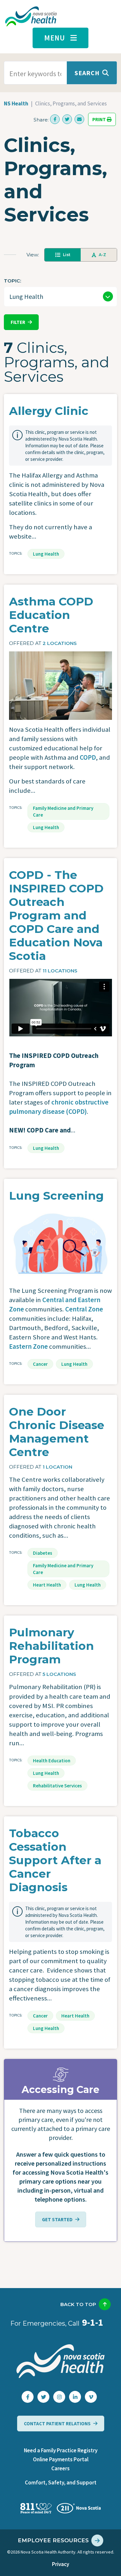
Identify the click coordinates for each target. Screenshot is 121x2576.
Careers (60, 2468)
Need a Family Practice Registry (61, 2450)
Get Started (57, 2219)
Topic (12, 281)
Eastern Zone (28, 1346)
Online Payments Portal (61, 2459)
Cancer (40, 1364)
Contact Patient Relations (57, 2424)
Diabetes (43, 1553)
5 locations (59, 1674)
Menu (55, 38)
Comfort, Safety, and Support (61, 2482)
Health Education (52, 1761)
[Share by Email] (79, 119)
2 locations (60, 643)
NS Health (16, 103)
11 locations (60, 971)
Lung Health (46, 554)
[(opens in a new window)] (55, 119)
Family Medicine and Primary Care (63, 811)
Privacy (60, 2564)
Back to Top (78, 2304)
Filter (18, 322)
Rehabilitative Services (57, 1786)
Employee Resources (53, 2540)
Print (100, 119)
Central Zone (84, 1309)
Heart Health (47, 1585)
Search (87, 73)
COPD (88, 757)
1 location (57, 1467)
